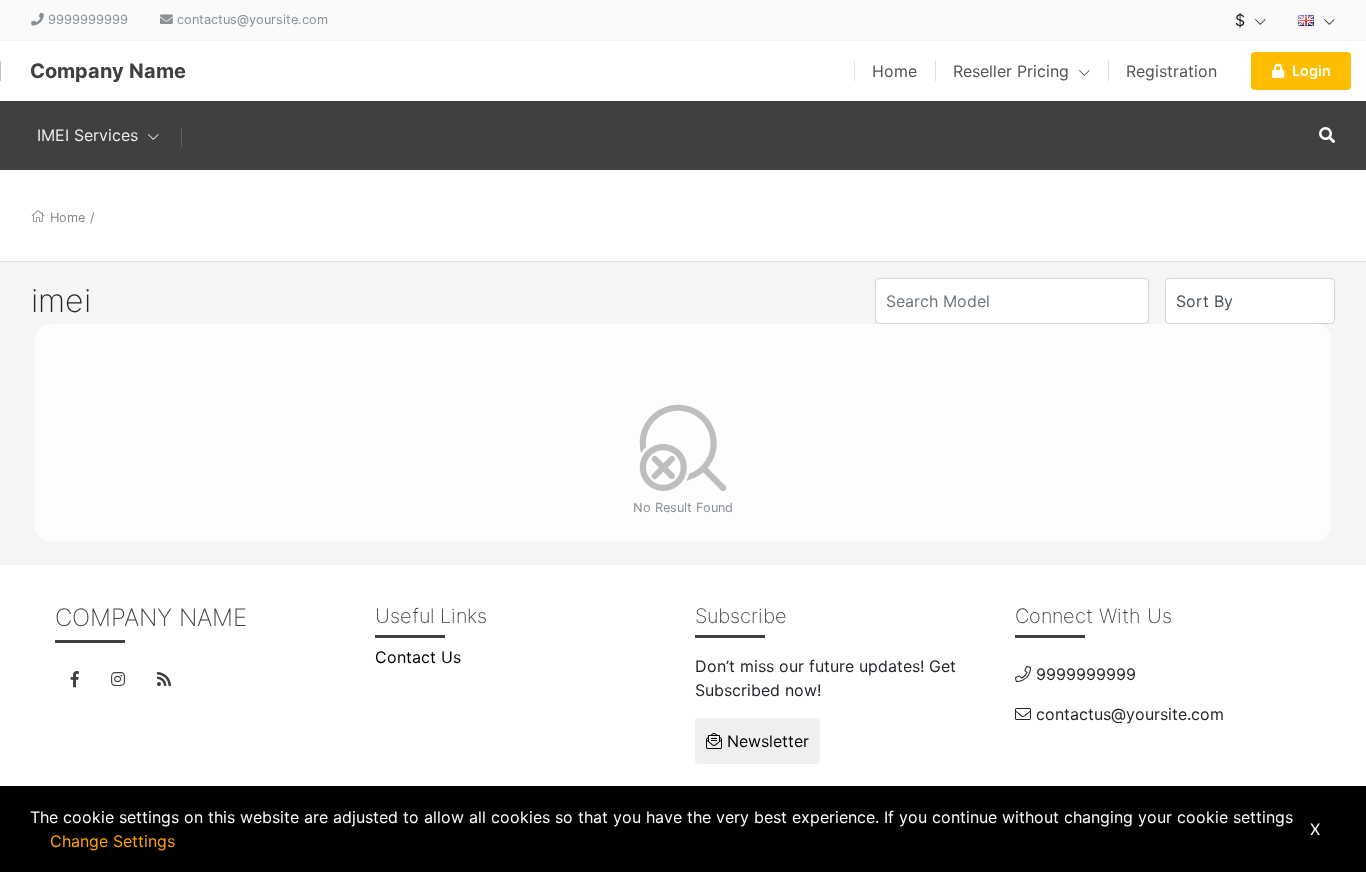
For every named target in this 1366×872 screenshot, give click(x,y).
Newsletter (765, 741)
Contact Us (418, 657)
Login (1311, 70)
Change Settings (112, 841)
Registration (1171, 71)
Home (894, 71)
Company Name (108, 71)
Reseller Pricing (1013, 71)
